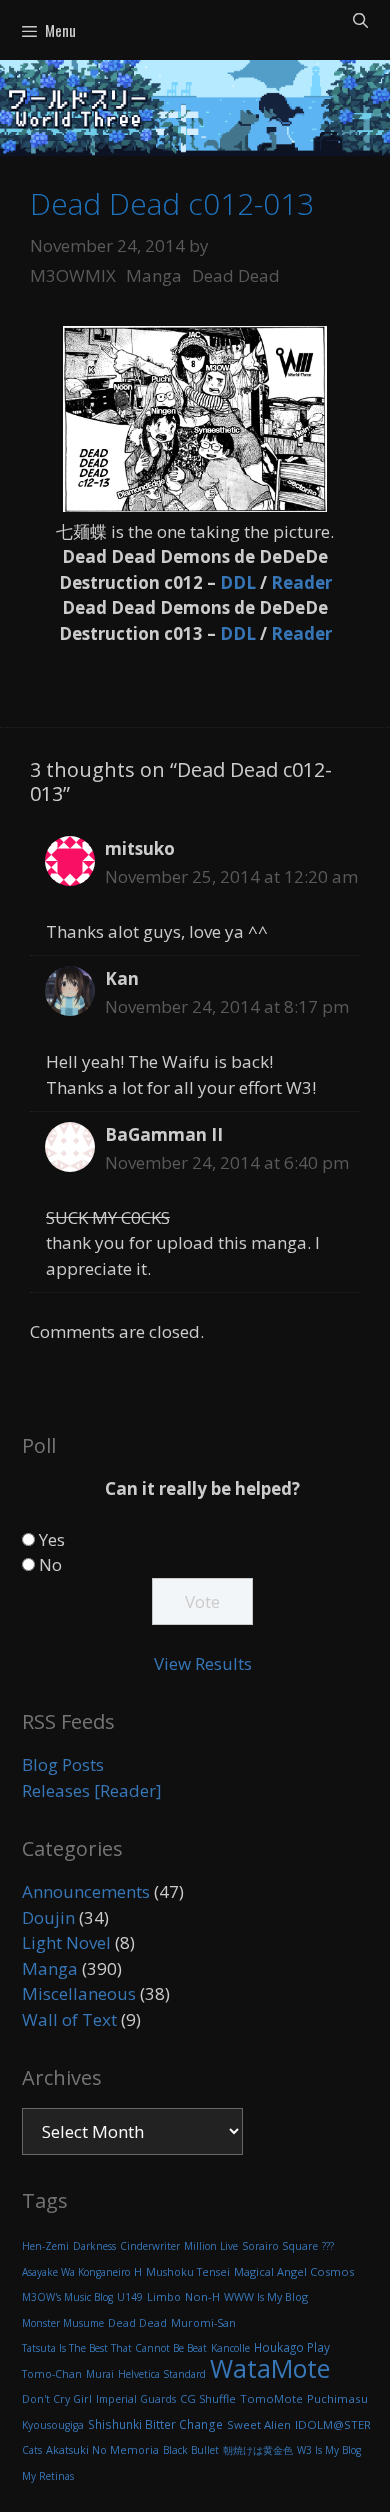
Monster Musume (63, 2323)
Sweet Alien (259, 2424)
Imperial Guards (136, 2399)
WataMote (270, 2368)
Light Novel (66, 1942)
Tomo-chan (52, 2374)
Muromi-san (203, 2322)
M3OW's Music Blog (67, 2297)
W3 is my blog (329, 2450)
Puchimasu (337, 2398)
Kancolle (230, 2348)
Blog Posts (63, 1764)
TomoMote (271, 2398)
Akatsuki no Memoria (102, 2449)
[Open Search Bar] (360, 19)
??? (328, 2246)
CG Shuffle (208, 2398)
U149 (130, 2297)
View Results (203, 1663)
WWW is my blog (266, 2296)
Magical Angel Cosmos (294, 2271)
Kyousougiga (53, 2425)
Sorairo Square (280, 2246)
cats (32, 2450)
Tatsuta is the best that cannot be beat (114, 2348)
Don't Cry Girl (57, 2399)
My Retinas (48, 2476)
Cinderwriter (150, 2246)
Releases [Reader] (92, 1790)
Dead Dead (236, 275)
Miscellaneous (79, 1993)
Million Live (211, 2246)
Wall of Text (69, 2019)
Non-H (202, 2296)
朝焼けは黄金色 (258, 2450)
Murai (100, 2374)
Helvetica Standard (162, 2374)
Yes (52, 1539)
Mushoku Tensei (188, 2272)
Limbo (164, 2297)
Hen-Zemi (45, 2246)
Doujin (48, 1917)
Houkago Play (292, 2347)
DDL (238, 582)
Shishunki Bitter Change (155, 2424)
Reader (301, 582)
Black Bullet (191, 2450)
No (50, 1564)
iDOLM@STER (333, 2424)
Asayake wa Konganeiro (76, 2272)
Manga (154, 275)
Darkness (94, 2246)
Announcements (86, 1891)
